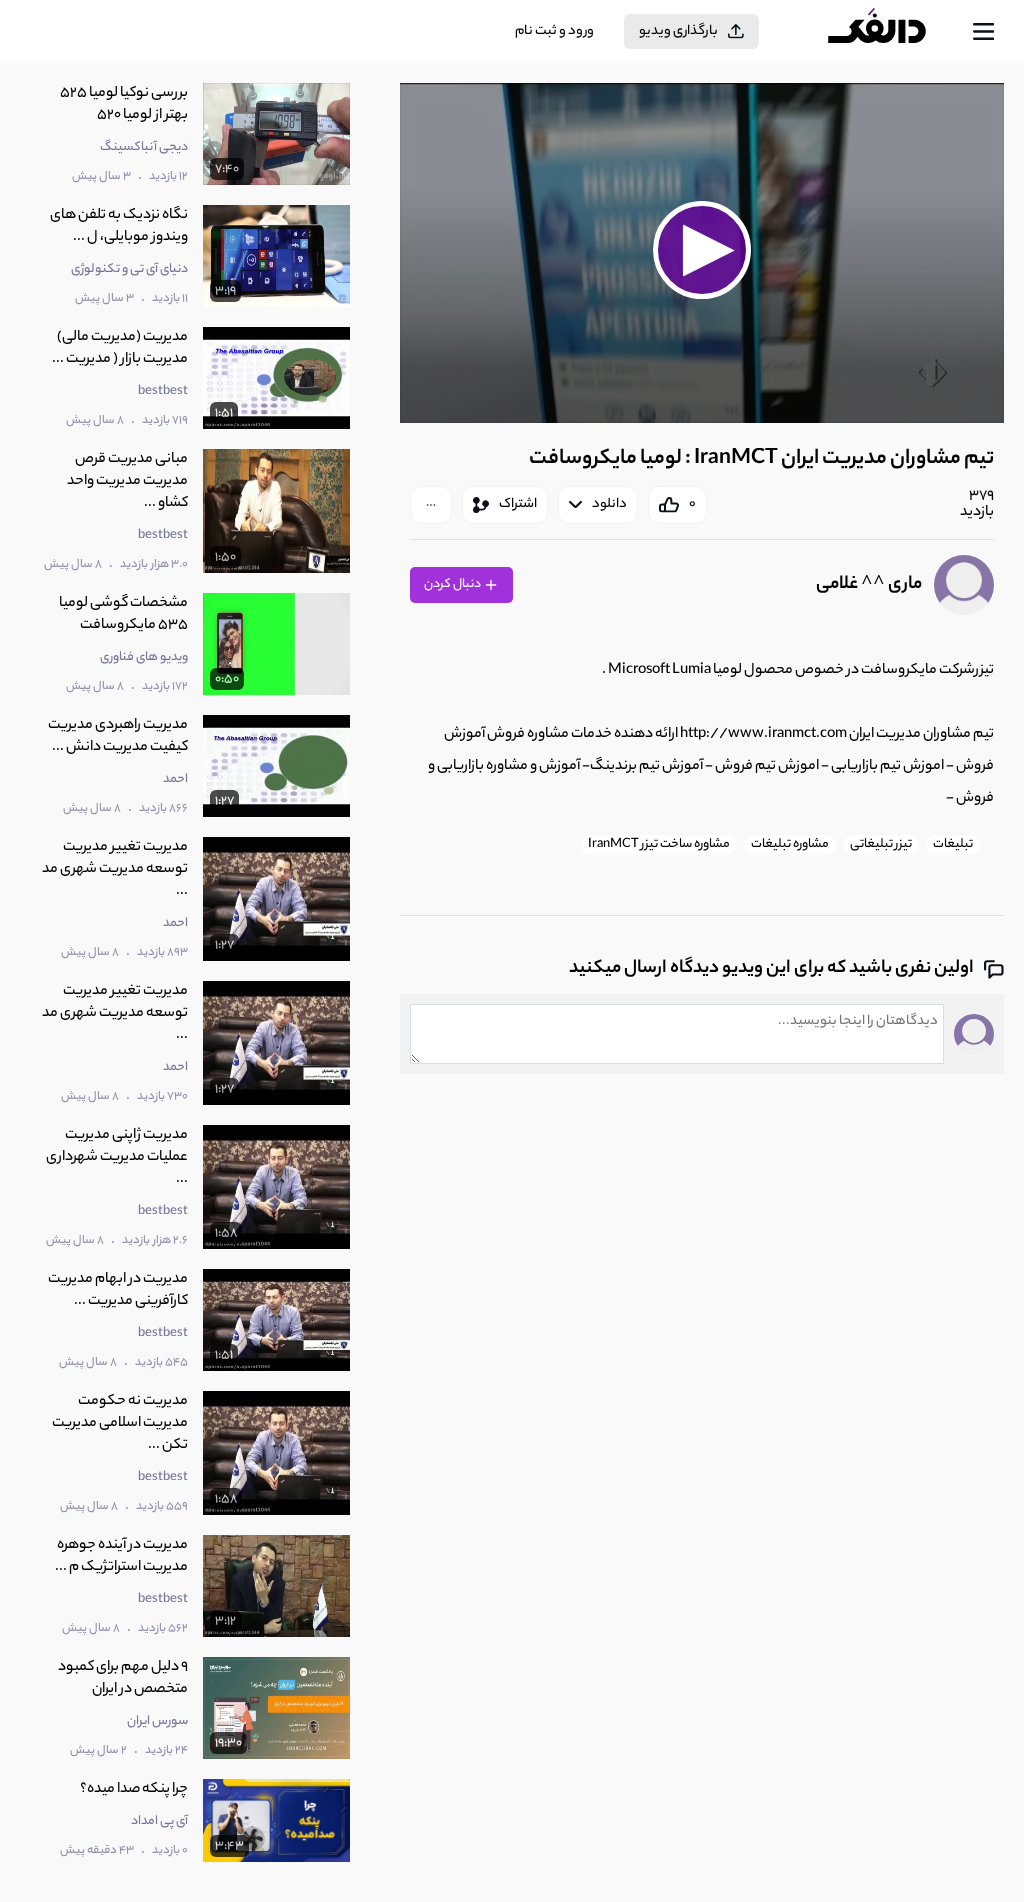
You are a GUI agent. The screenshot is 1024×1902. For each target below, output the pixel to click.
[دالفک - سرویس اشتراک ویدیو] (893, 32)
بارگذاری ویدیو (678, 31)
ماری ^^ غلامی (869, 585)
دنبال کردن (453, 584)
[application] (702, 253)
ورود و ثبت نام (554, 31)
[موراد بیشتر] (431, 505)
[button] (702, 250)
